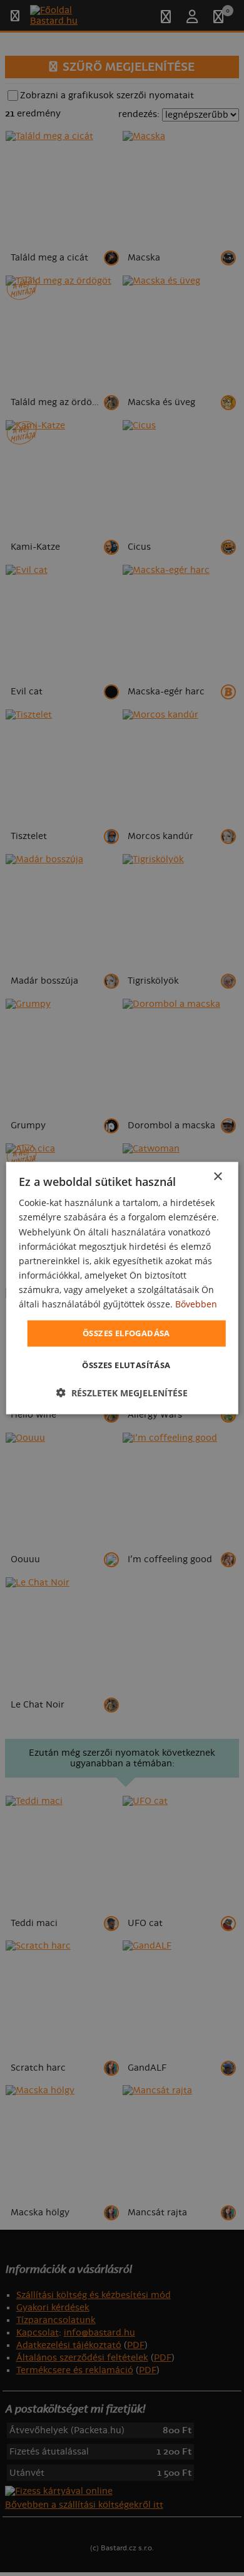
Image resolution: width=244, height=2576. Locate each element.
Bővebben (196, 1304)
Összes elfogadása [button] (126, 1333)
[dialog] (122, 1288)
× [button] (217, 1177)
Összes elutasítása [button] (126, 1364)
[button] (122, 1392)
